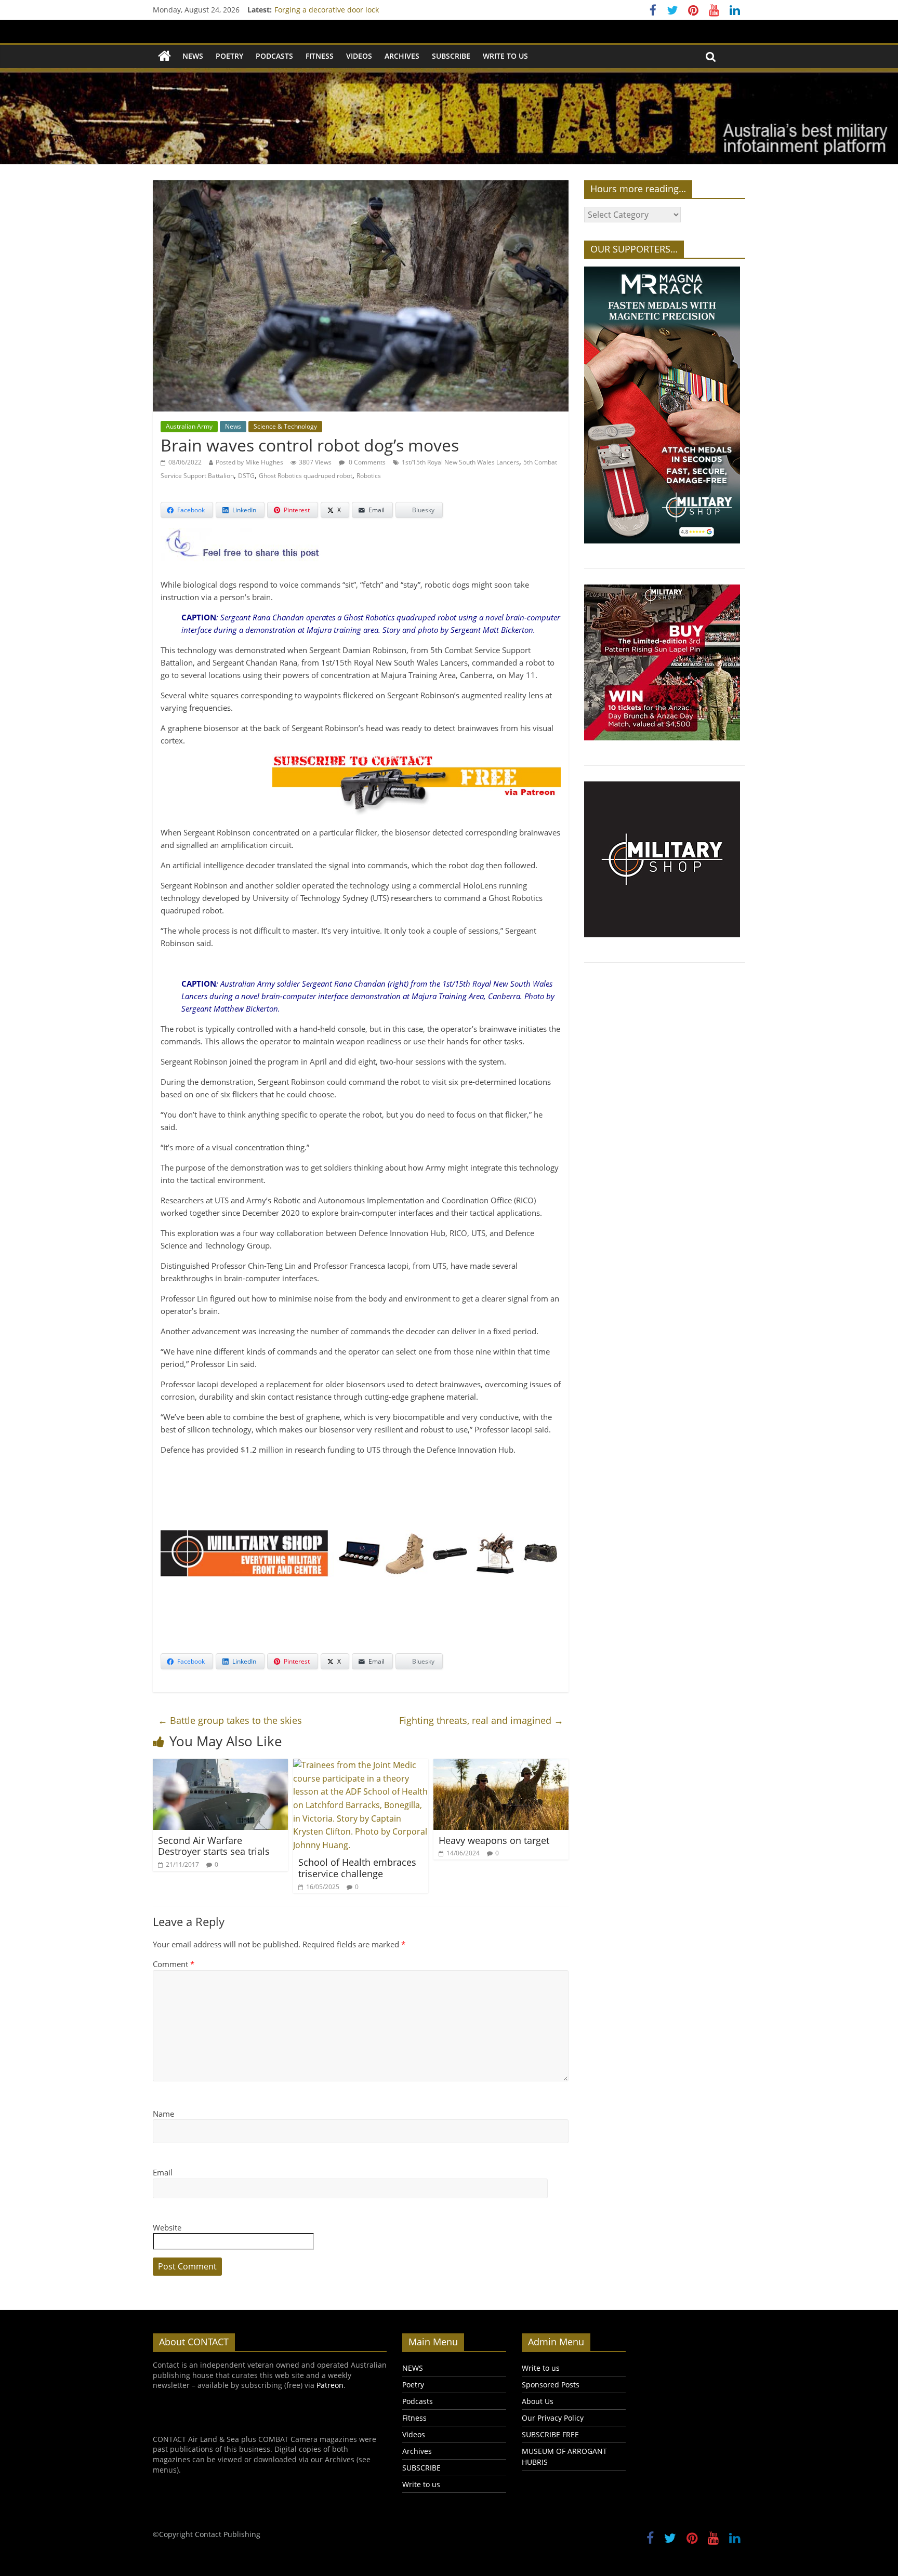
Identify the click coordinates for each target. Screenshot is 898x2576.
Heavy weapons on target (494, 1840)
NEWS (193, 56)
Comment (174, 1964)
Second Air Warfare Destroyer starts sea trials (214, 1846)
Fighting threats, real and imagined (481, 1720)
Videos (359, 56)
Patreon (330, 2385)
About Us (538, 2401)
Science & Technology (285, 426)
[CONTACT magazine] (164, 56)
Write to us (505, 56)
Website (167, 2227)
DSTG (246, 476)
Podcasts (274, 56)
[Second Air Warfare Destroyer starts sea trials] (220, 1765)
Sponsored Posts (551, 2385)
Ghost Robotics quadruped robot (306, 476)
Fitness (320, 56)
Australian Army (189, 426)
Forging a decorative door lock (327, 11)
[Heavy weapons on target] (501, 1765)
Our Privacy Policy (553, 2418)
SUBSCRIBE (451, 56)
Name (163, 2114)
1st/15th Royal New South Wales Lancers (460, 462)
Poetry (229, 56)
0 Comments (366, 462)
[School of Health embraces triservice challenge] (361, 1765)
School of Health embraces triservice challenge (357, 1868)
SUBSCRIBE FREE (550, 2434)
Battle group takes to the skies (230, 1720)
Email (163, 2172)
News (233, 426)
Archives (402, 56)
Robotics (369, 476)
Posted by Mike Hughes (249, 462)
